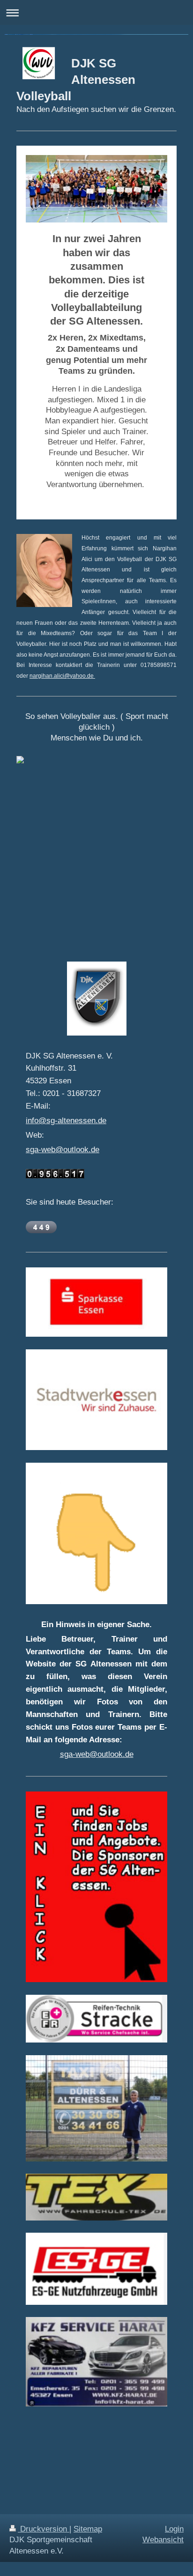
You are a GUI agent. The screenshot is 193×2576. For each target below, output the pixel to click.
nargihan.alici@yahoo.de (62, 676)
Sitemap (88, 2529)
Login (174, 2529)
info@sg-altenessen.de (66, 1121)
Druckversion (44, 2529)
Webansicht (163, 2540)
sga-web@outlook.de (63, 1150)
